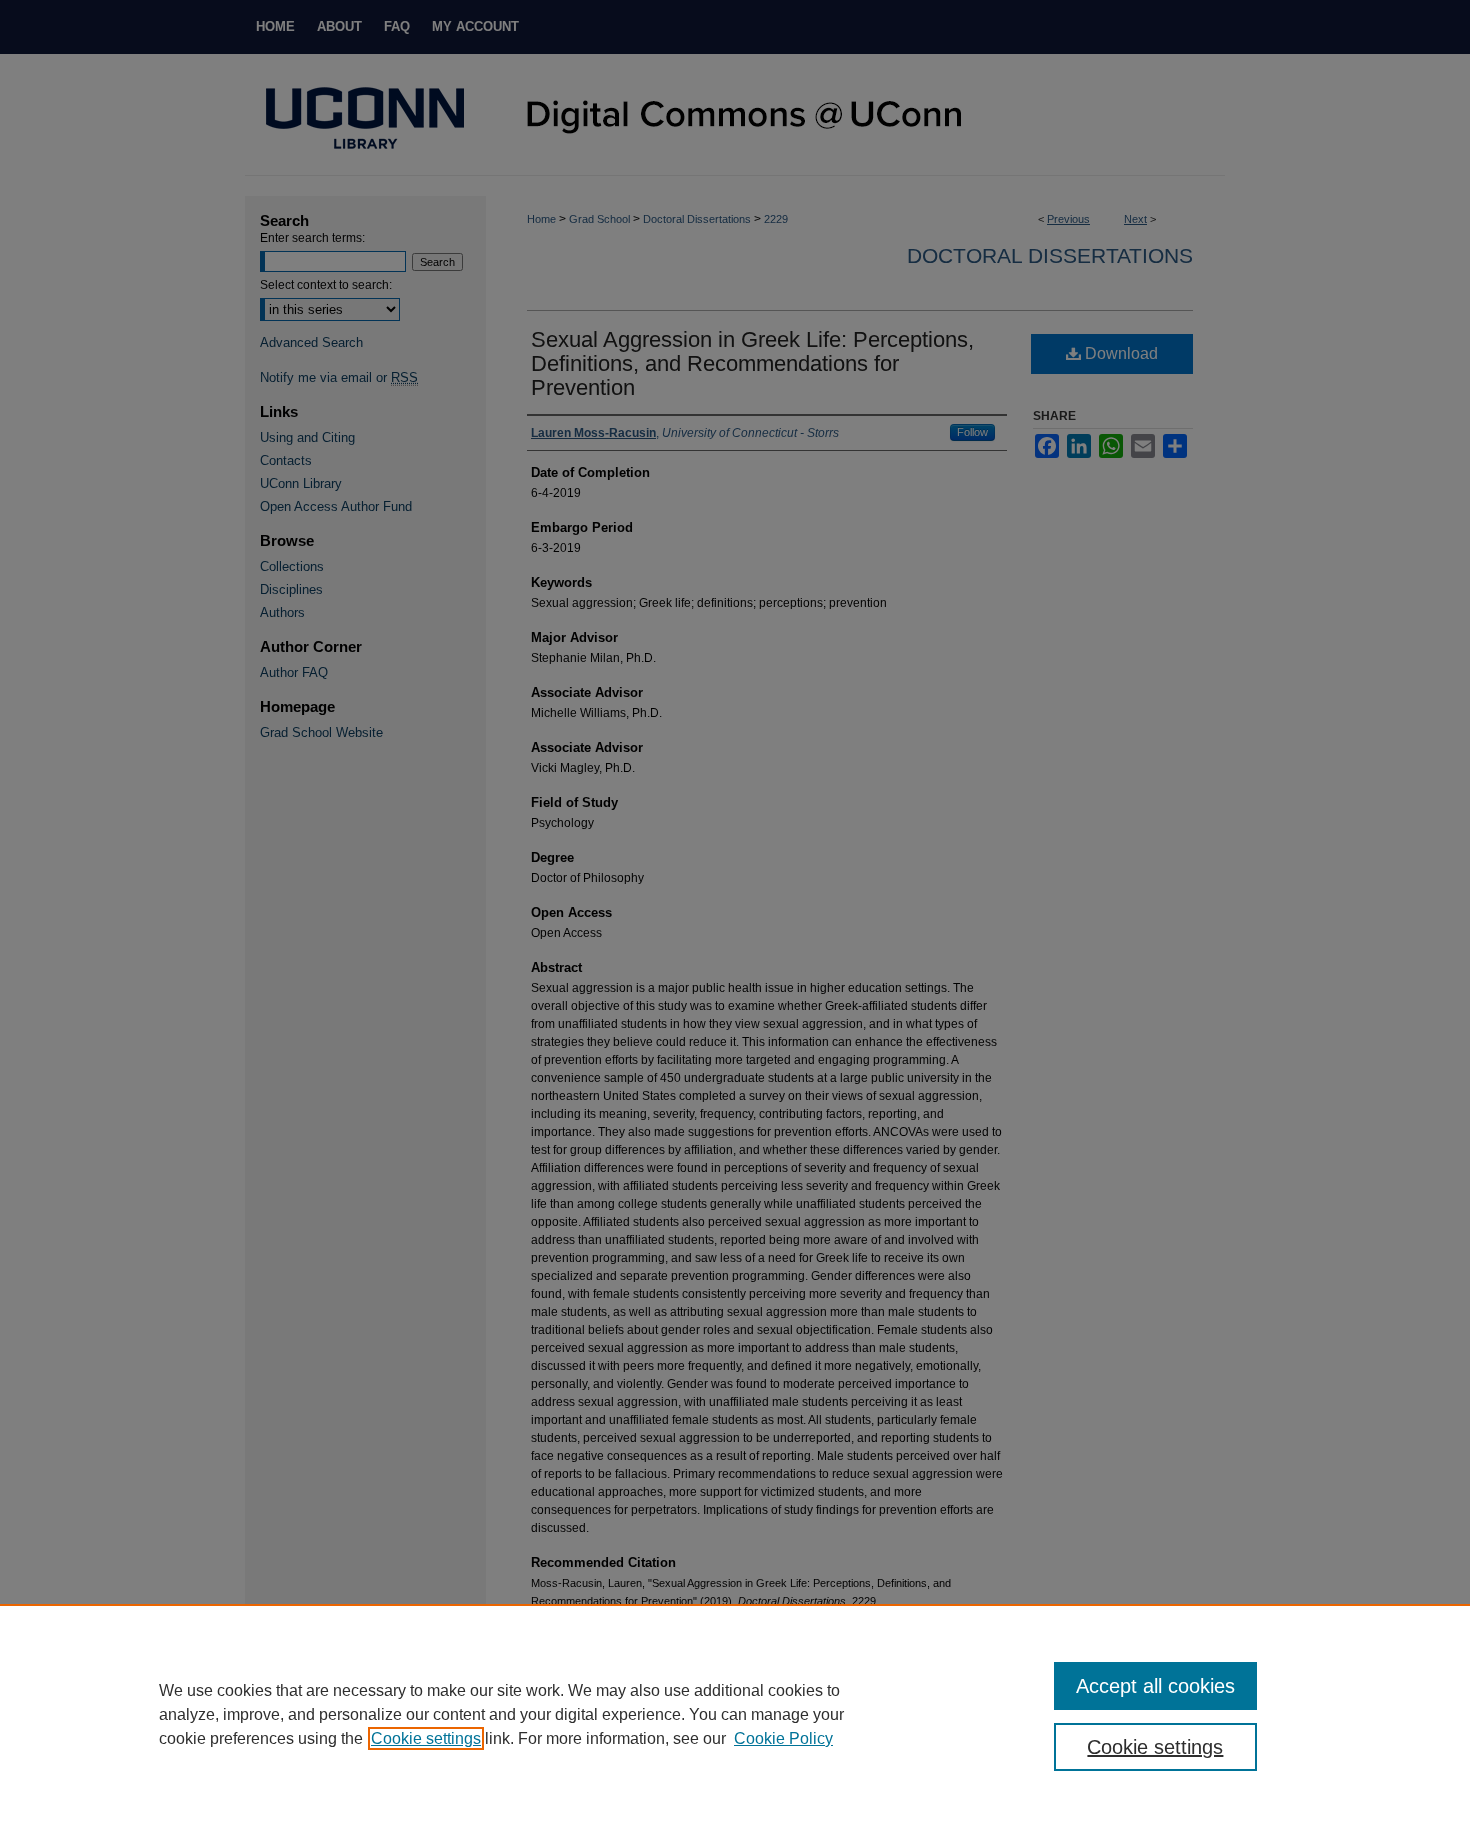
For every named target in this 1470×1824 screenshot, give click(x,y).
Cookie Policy (783, 1738)
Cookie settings (426, 1738)
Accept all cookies (1155, 1686)
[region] (735, 1714)
